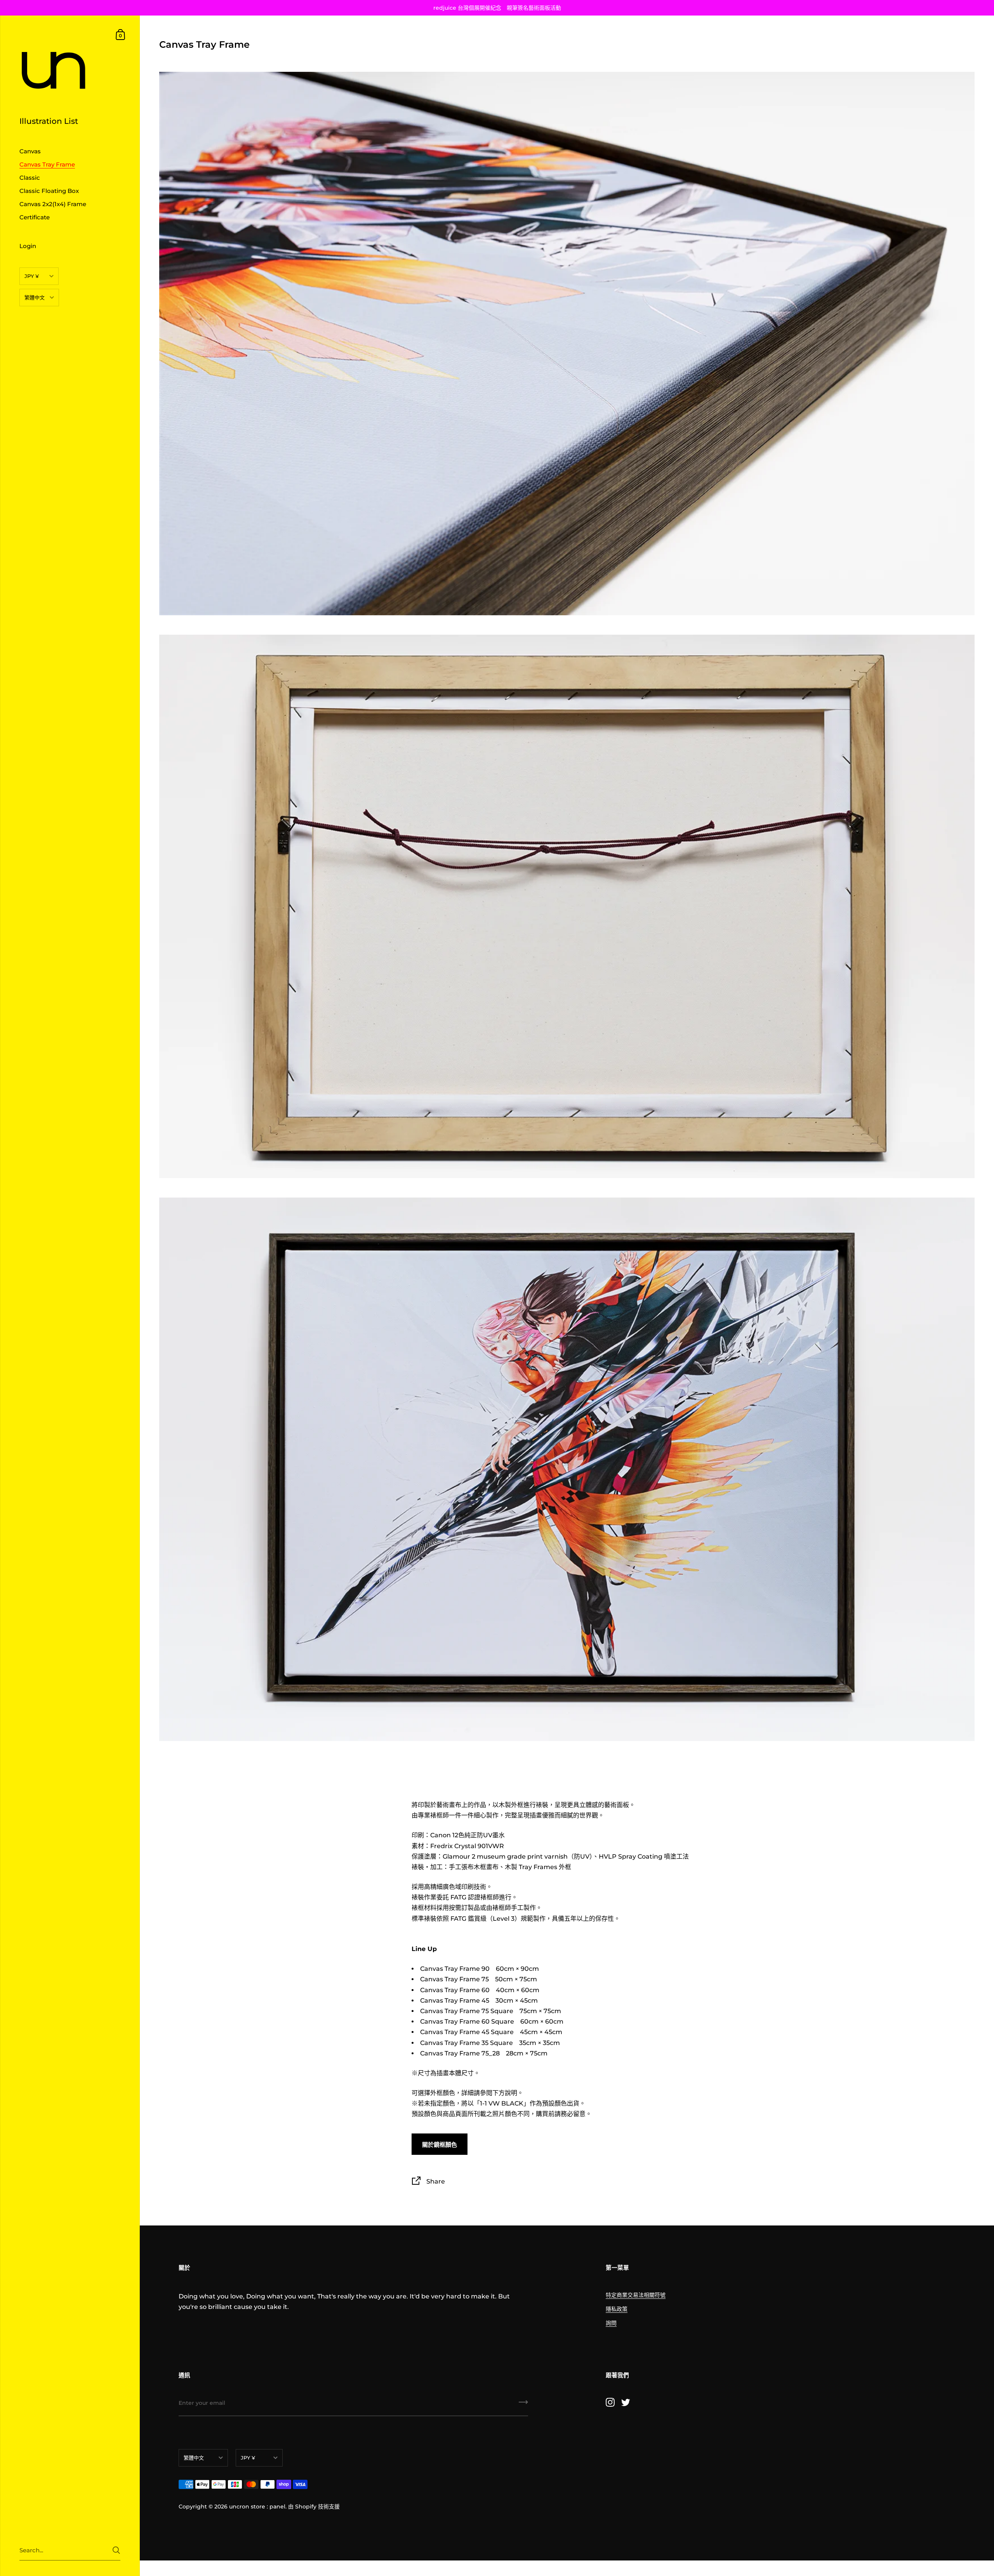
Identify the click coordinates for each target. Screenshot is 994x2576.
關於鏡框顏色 (440, 2145)
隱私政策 (617, 2309)
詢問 (611, 2323)
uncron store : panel (257, 2507)
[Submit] (116, 2550)
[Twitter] (626, 2402)
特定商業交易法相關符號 (636, 2295)
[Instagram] (610, 2402)
